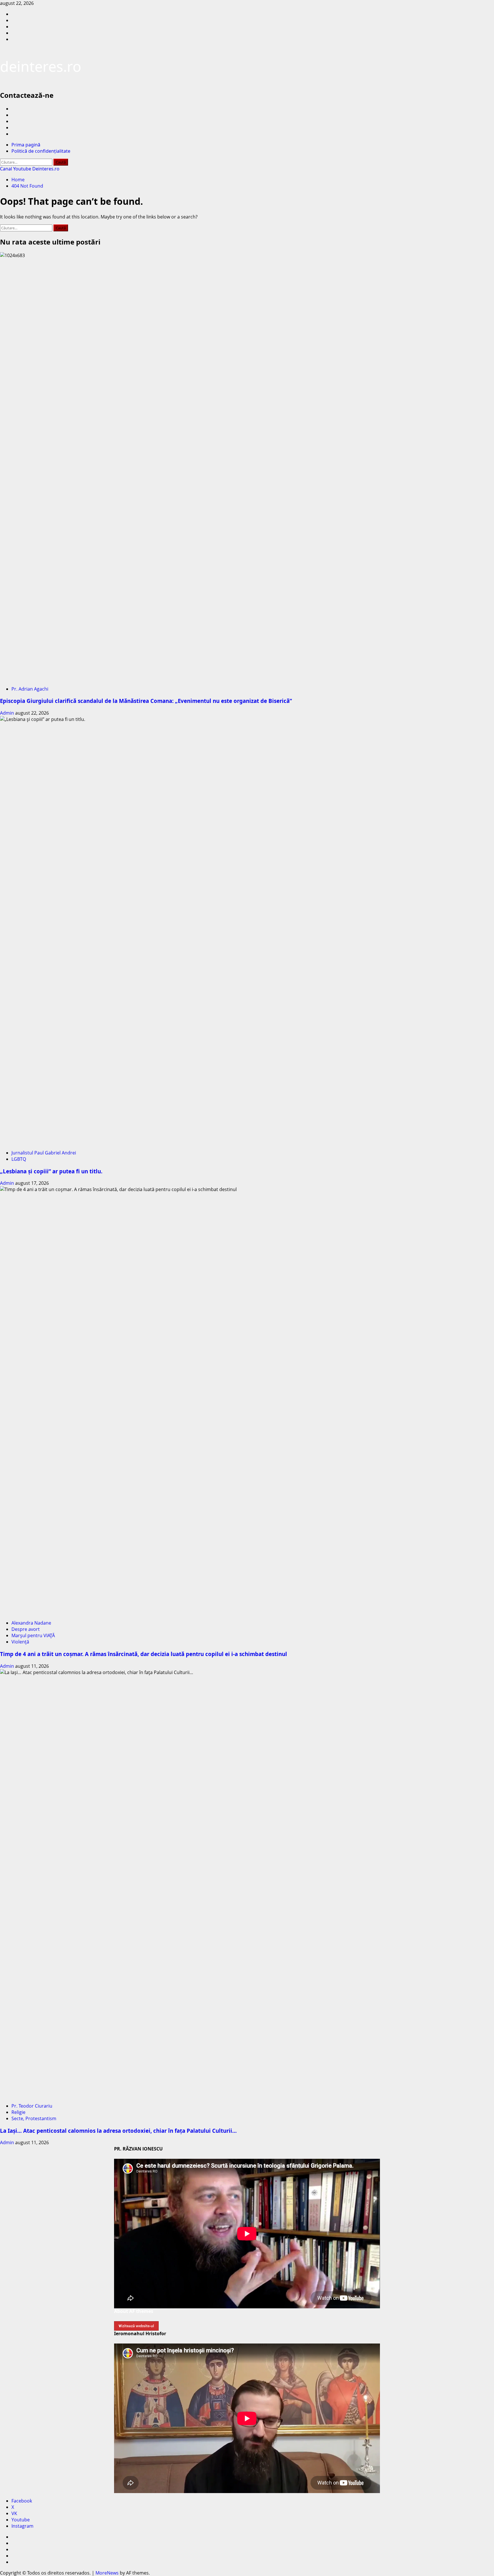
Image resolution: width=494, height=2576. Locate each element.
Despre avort (26, 1629)
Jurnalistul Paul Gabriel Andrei (44, 1153)
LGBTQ (19, 1159)
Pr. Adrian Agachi (30, 689)
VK (14, 2513)
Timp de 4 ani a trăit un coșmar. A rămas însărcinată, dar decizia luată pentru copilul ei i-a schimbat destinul (144, 1654)
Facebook (22, 2501)
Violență (20, 1642)
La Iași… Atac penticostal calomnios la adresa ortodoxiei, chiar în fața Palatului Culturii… (118, 2131)
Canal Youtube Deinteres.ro (30, 169)
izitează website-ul (136, 2326)
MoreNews (107, 2573)
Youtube (21, 2520)
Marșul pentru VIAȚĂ (33, 1635)
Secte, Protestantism (34, 2118)
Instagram (22, 2526)
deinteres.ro (41, 66)
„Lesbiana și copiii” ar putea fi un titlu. (51, 1171)
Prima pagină (26, 145)
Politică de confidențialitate (41, 151)
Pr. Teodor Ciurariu (32, 2106)
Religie (18, 2112)
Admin (8, 713)
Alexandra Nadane (31, 1623)
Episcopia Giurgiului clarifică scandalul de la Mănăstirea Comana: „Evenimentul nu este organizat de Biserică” (146, 701)
